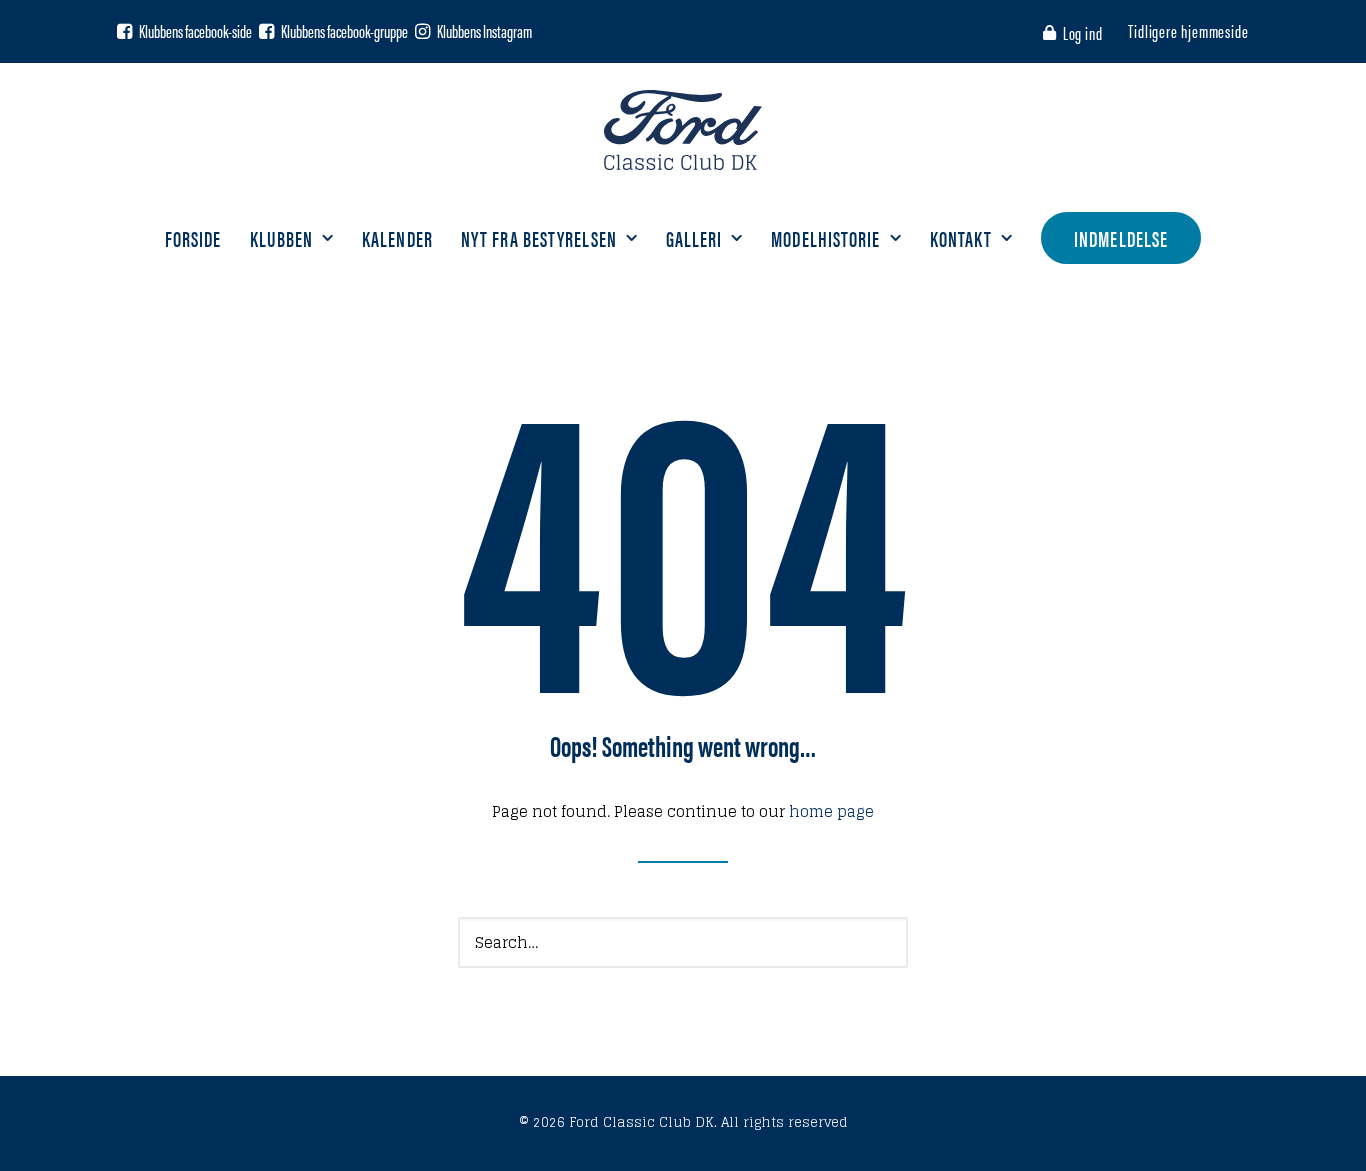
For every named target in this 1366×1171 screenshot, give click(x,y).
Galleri (694, 237)
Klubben (282, 237)
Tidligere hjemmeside (1188, 30)
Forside (193, 237)
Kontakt (961, 237)
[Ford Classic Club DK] (682, 130)
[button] (124, 31)
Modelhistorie (825, 237)
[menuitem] (1076, 32)
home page (831, 811)
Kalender (397, 237)
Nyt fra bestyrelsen (539, 237)
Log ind (1083, 32)
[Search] (683, 942)
